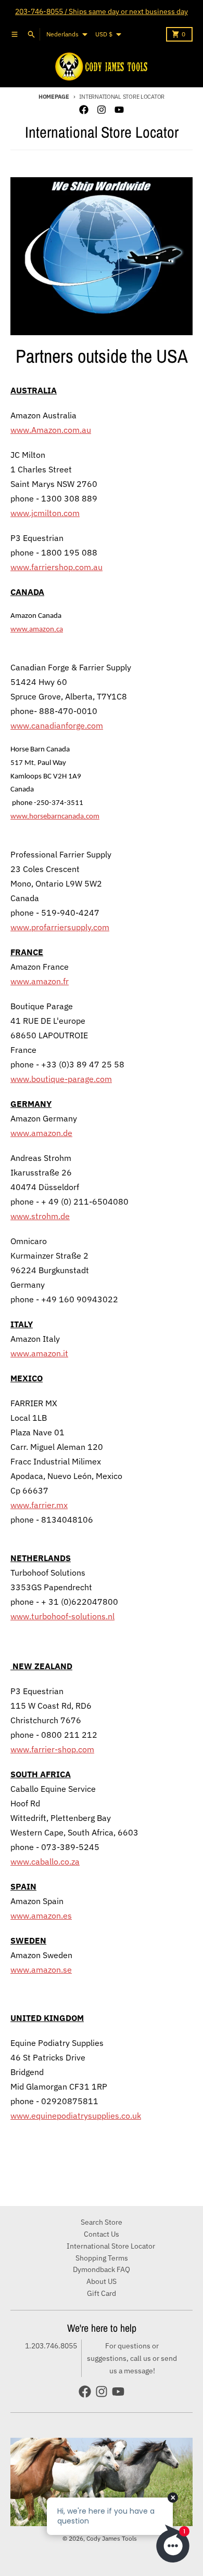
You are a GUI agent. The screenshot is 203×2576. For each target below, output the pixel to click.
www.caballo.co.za (45, 1861)
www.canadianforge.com (57, 725)
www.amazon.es (41, 1916)
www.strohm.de (40, 1216)
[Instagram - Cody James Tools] (102, 110)
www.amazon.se (41, 1970)
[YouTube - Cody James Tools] (119, 110)
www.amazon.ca (37, 630)
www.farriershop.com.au (56, 567)
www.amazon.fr (40, 981)
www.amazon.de (41, 1133)
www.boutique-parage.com (61, 1079)
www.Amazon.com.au (51, 430)
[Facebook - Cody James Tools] (84, 110)
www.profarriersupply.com (60, 927)
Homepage (54, 97)
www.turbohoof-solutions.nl (62, 1616)
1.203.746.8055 (51, 2346)
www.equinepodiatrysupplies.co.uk (76, 2116)
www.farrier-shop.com (52, 1749)
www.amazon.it (39, 1353)
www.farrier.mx (39, 1505)
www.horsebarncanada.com (55, 817)
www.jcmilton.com (45, 513)
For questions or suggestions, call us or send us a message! (132, 2358)
